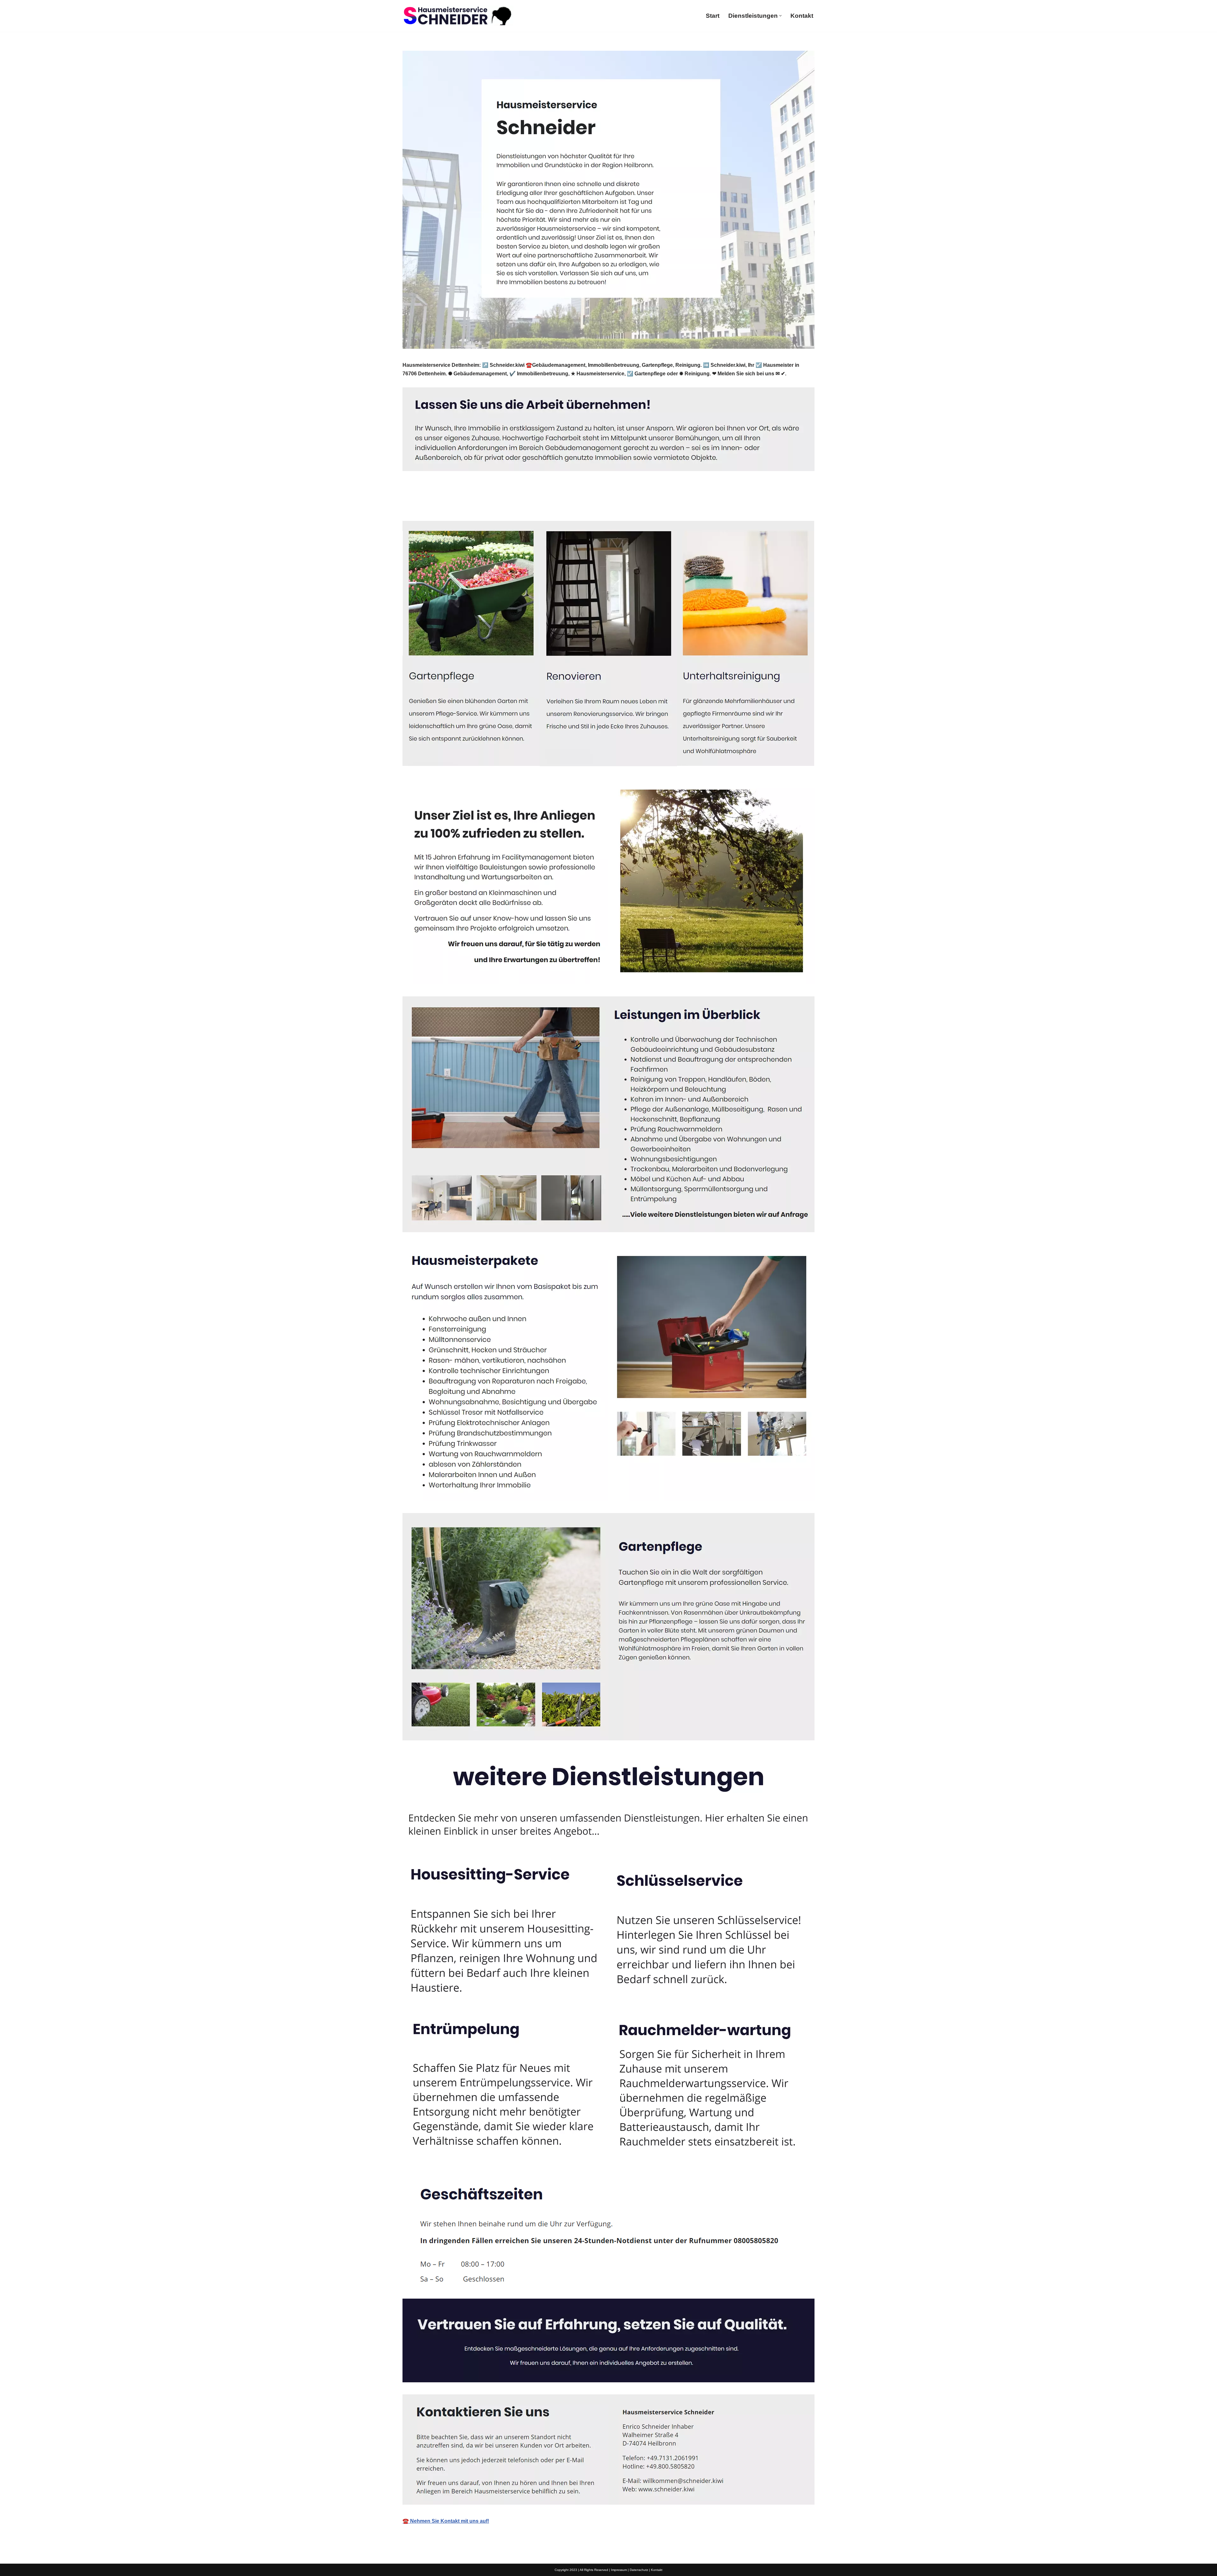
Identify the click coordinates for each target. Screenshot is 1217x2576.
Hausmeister (428, 506)
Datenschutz (639, 2570)
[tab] (428, 506)
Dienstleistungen (486, 506)
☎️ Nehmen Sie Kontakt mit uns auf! (446, 2521)
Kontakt (802, 16)
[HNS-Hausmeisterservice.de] (458, 16)
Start (713, 16)
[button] (780, 16)
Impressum (619, 2570)
